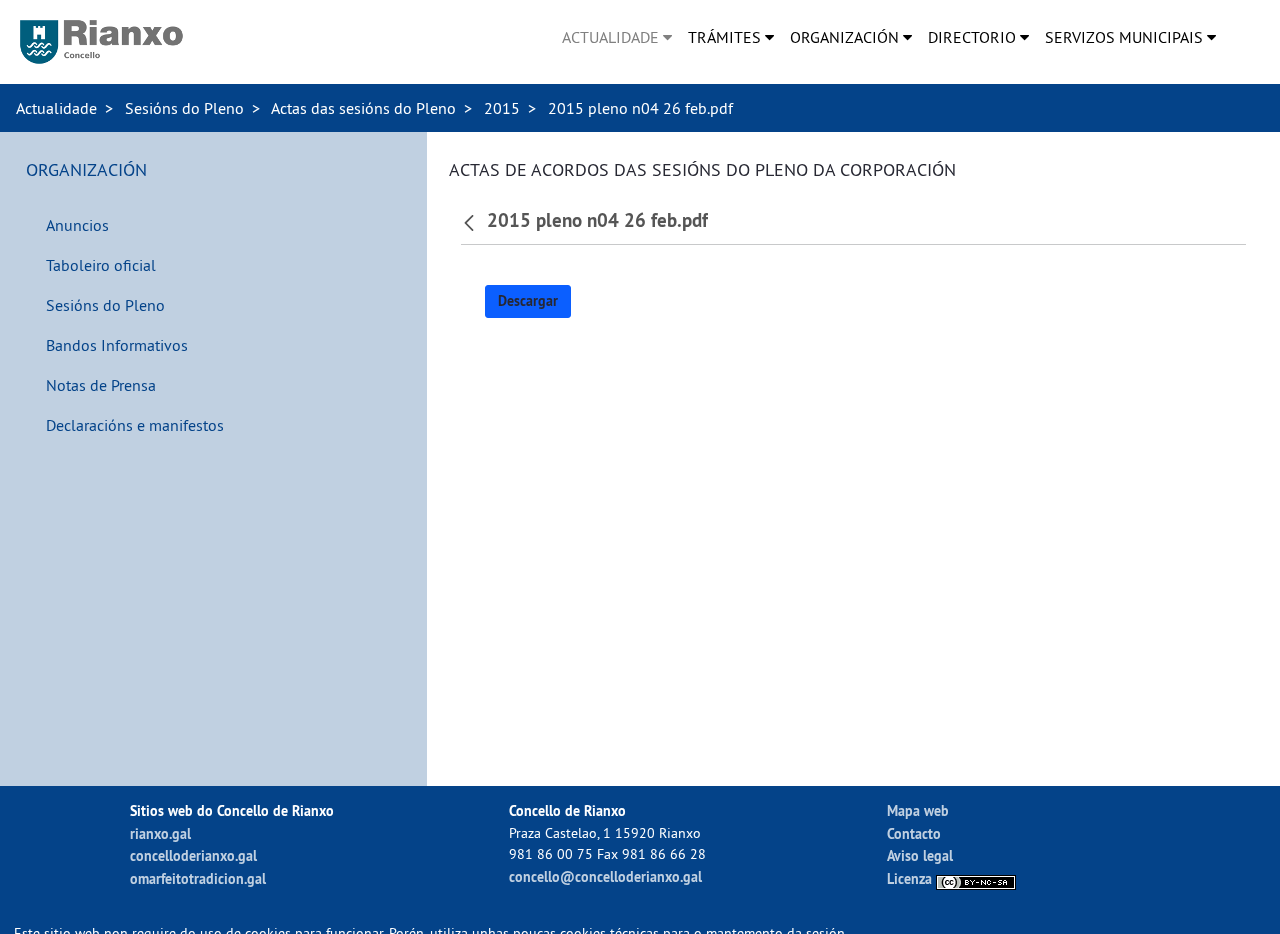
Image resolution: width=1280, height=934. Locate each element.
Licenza (911, 878)
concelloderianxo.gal (193, 855)
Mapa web (918, 810)
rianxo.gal (160, 833)
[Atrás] (471, 221)
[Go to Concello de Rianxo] (101, 42)
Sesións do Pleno (184, 108)
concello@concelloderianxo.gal (605, 876)
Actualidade (56, 108)
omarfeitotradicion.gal (198, 878)
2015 (502, 108)
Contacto (914, 833)
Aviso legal (920, 855)
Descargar (528, 301)
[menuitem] (617, 37)
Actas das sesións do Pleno (363, 108)
